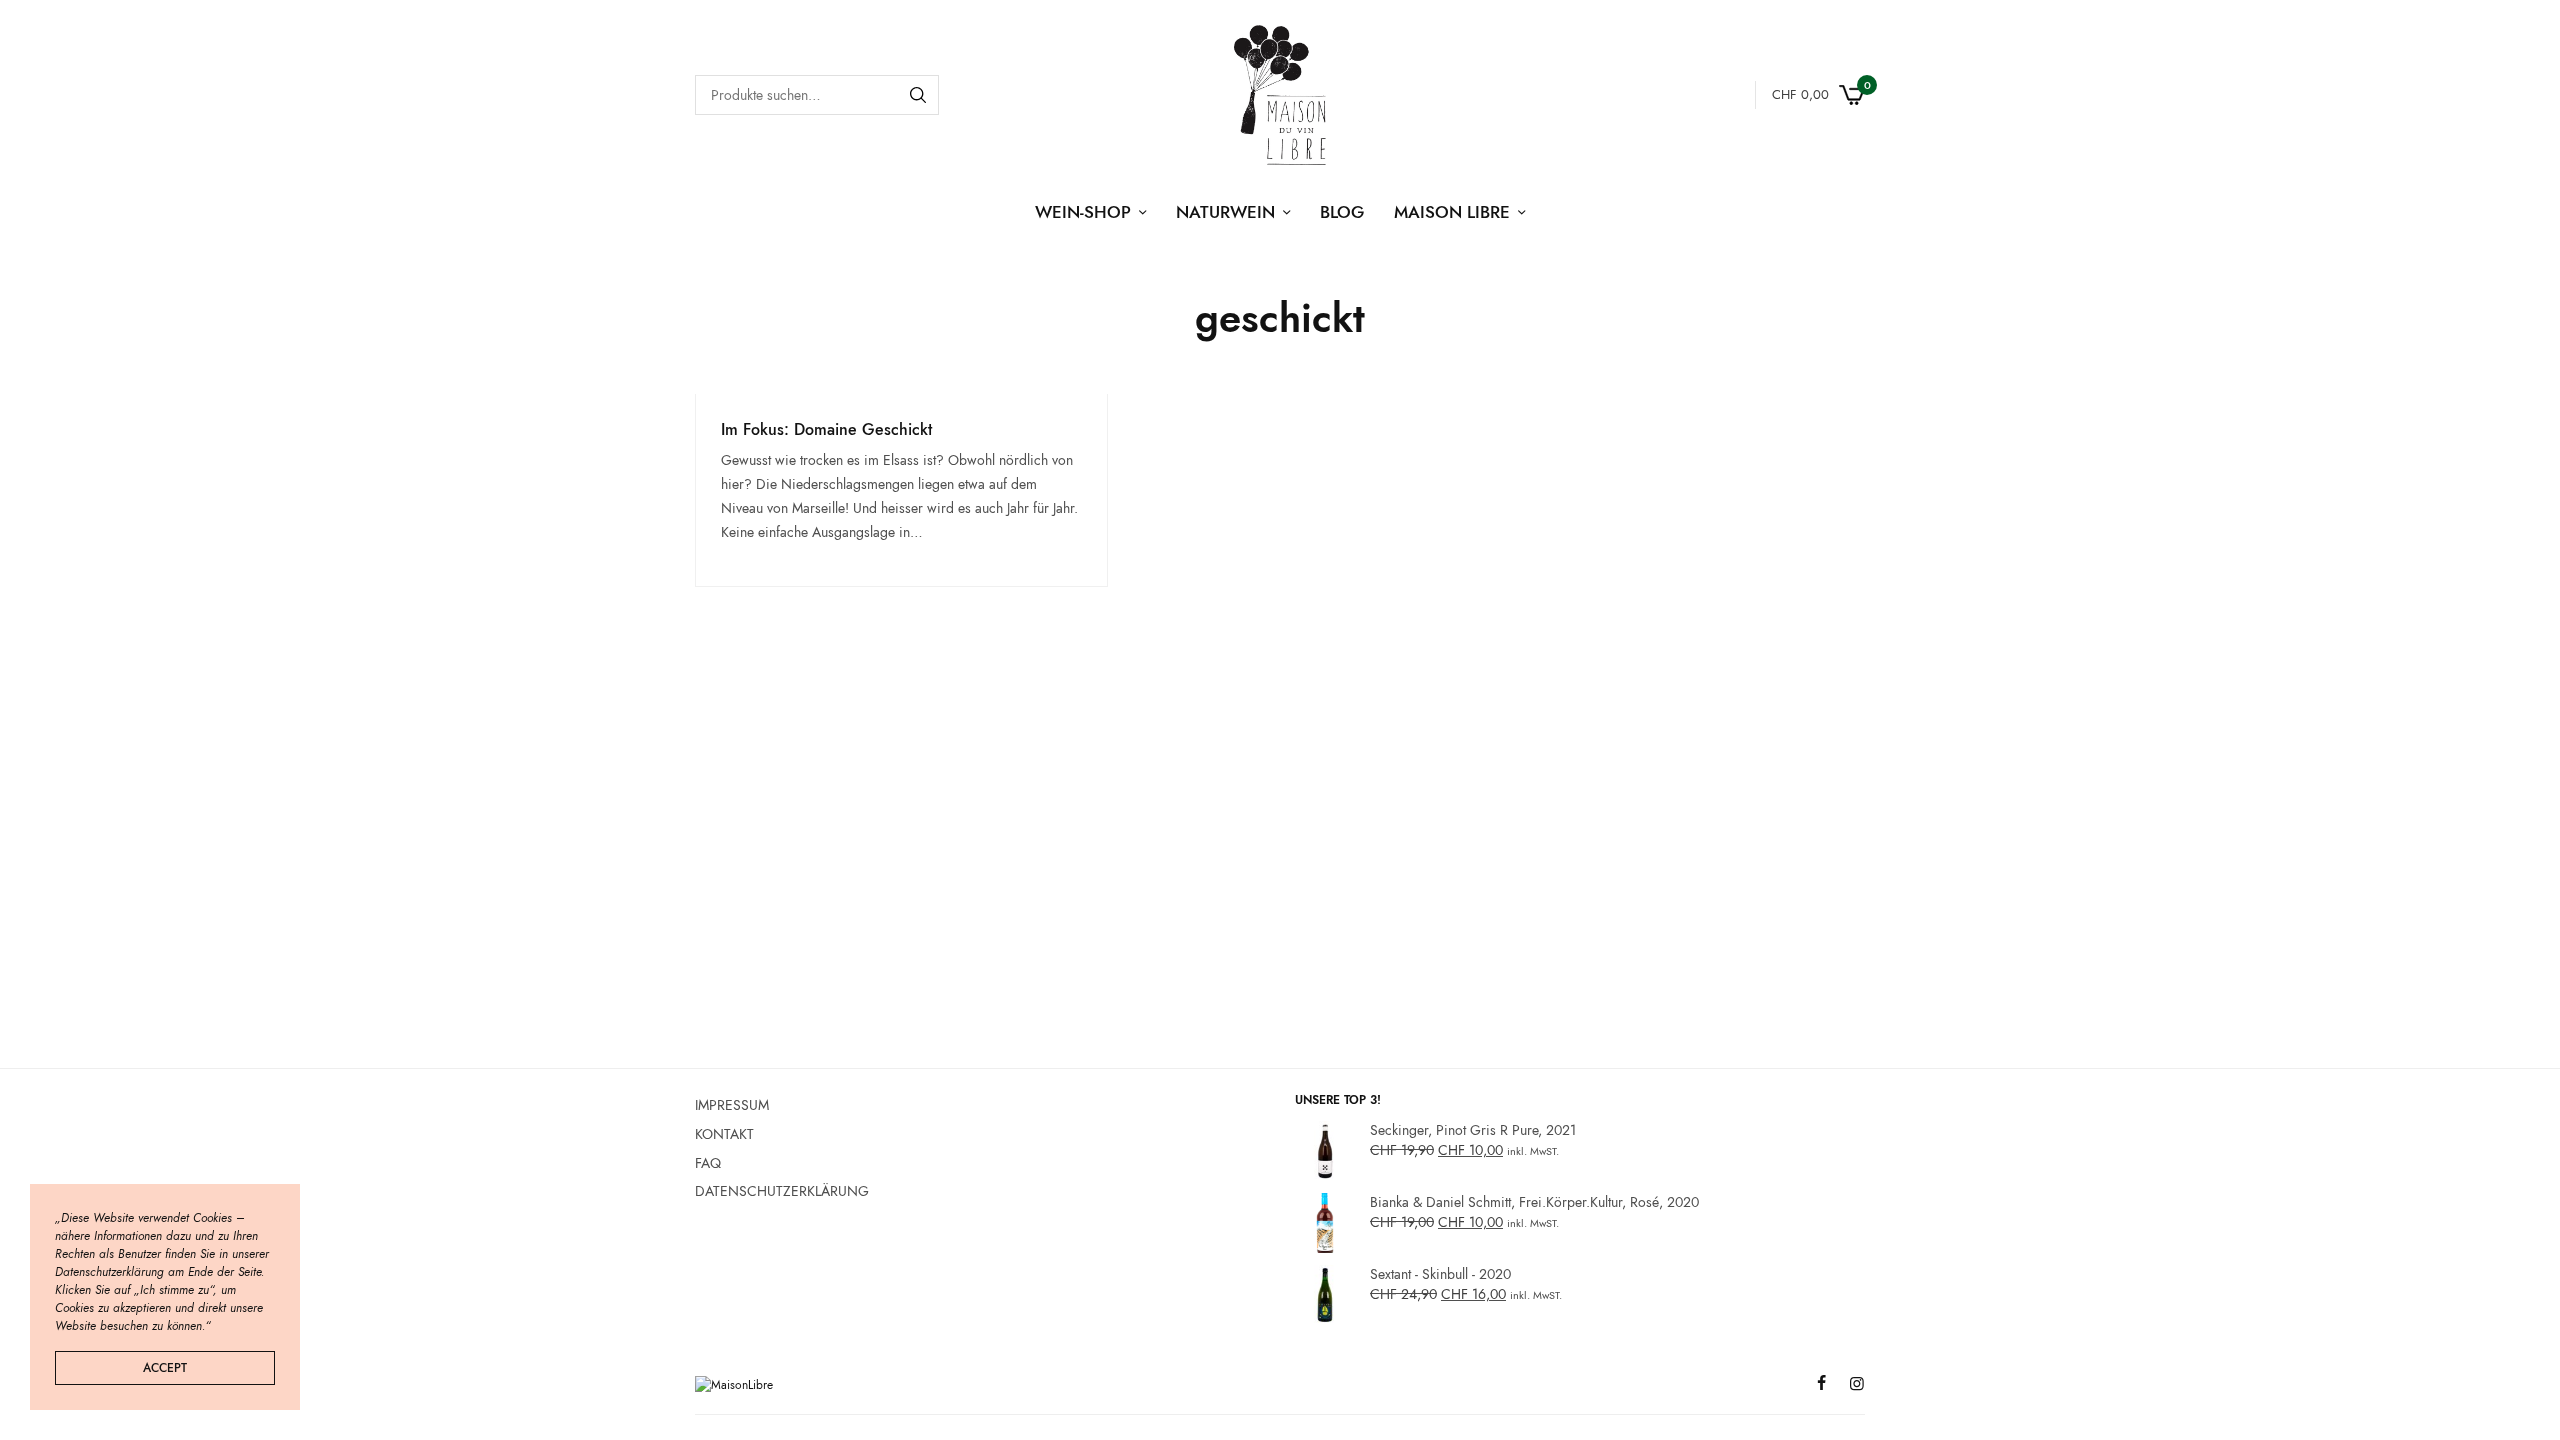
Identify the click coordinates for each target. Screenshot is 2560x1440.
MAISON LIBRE (1452, 212)
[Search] (918, 95)
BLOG (1342, 212)
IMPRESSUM (732, 1105)
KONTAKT (724, 1134)
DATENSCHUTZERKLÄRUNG (782, 1191)
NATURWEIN (1225, 212)
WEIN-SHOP (1083, 212)
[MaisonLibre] (1279, 95)
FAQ (708, 1162)
